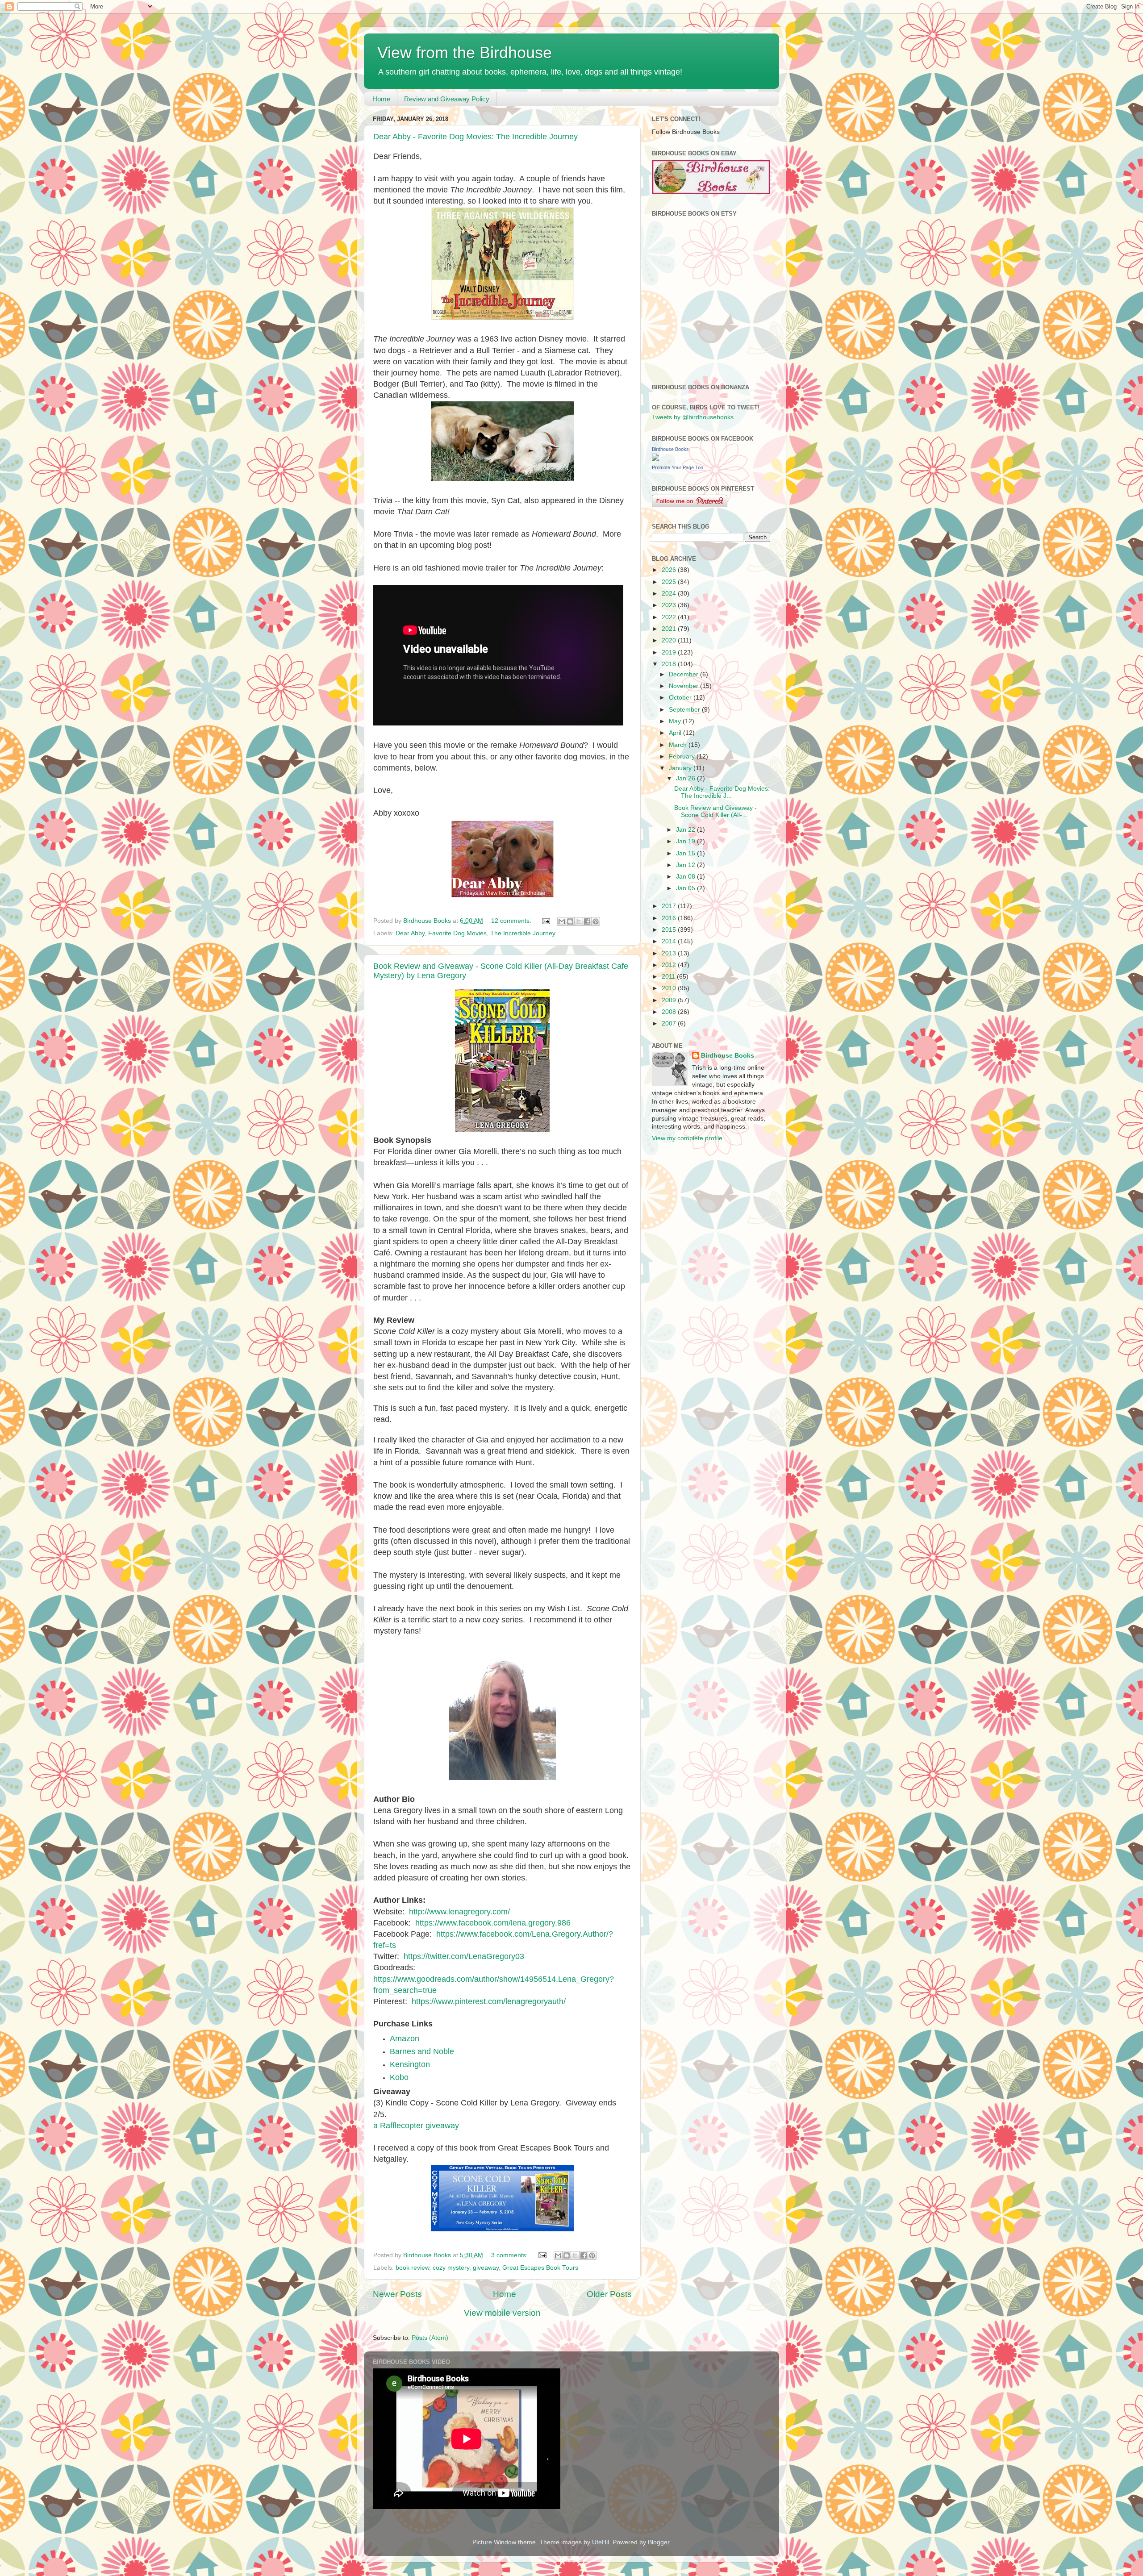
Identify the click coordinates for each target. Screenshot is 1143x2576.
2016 (670, 918)
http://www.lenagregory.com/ (459, 1912)
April (676, 733)
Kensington (410, 2064)
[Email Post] (545, 921)
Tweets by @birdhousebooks (693, 417)
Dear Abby (410, 933)
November (684, 686)
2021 (670, 629)
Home (381, 99)
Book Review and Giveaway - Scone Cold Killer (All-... (715, 811)
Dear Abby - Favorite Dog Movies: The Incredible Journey (476, 137)
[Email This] (562, 921)
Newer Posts (397, 2294)
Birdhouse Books (670, 449)
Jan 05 (686, 888)
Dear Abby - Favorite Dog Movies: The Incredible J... (722, 792)
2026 (670, 570)
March (679, 745)
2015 (670, 930)
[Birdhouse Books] (655, 459)
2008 (670, 1012)
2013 (670, 953)
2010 (670, 988)
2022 (670, 617)
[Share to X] (579, 921)
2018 (670, 664)
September (685, 710)
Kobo (399, 2077)
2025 (670, 582)
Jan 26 (686, 778)
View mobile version (502, 2313)
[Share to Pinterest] (596, 921)
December (684, 674)
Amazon (405, 2038)
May (676, 721)
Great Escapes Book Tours (540, 2268)
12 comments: (512, 921)
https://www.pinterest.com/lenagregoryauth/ (489, 2001)
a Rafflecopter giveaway (416, 2126)
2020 (670, 640)
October (681, 698)
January (681, 768)
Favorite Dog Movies (457, 933)
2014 (670, 941)
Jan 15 (686, 853)
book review (412, 2268)
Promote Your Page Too (678, 467)
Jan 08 (686, 877)
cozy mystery (451, 2268)
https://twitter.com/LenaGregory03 (464, 1956)
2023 (670, 605)
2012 (670, 965)
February (683, 757)
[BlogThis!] (570, 921)
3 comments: (510, 2255)
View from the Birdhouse (465, 52)
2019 (670, 652)
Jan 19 (686, 841)
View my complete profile (687, 1138)
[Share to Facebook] (587, 921)
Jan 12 (686, 865)
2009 (670, 1000)
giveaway (486, 2268)
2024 (670, 594)
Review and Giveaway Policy (447, 99)
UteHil (601, 2542)
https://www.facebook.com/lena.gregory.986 (493, 1923)
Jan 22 (686, 830)
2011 (669, 977)
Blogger (659, 2542)
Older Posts (609, 2294)
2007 (670, 1023)
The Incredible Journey (523, 933)
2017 (670, 906)
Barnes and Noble (422, 2051)
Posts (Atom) (430, 2338)
